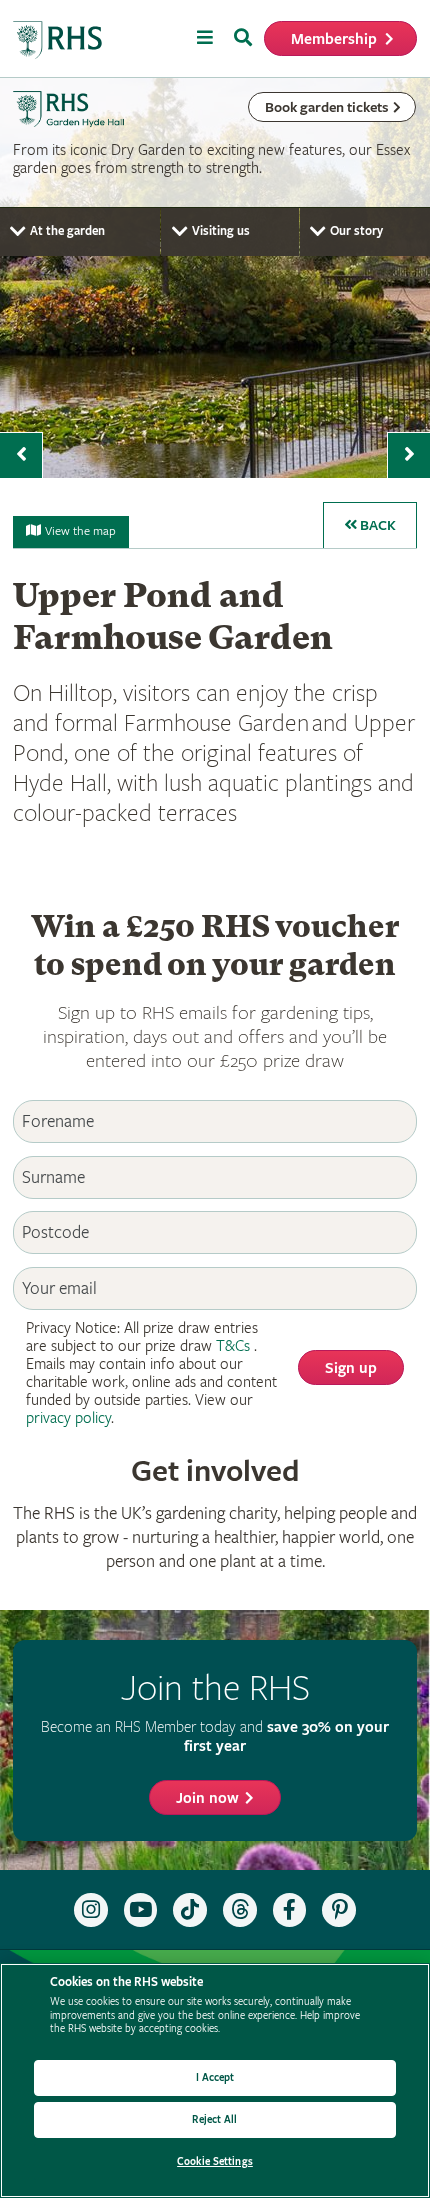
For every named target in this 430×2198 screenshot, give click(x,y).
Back (376, 525)
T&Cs (233, 1346)
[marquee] (215, 278)
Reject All (214, 2119)
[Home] (58, 40)
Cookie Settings (215, 2161)
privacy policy (68, 1418)
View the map (80, 531)
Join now (207, 1798)
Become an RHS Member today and (215, 1736)
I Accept (215, 2077)
